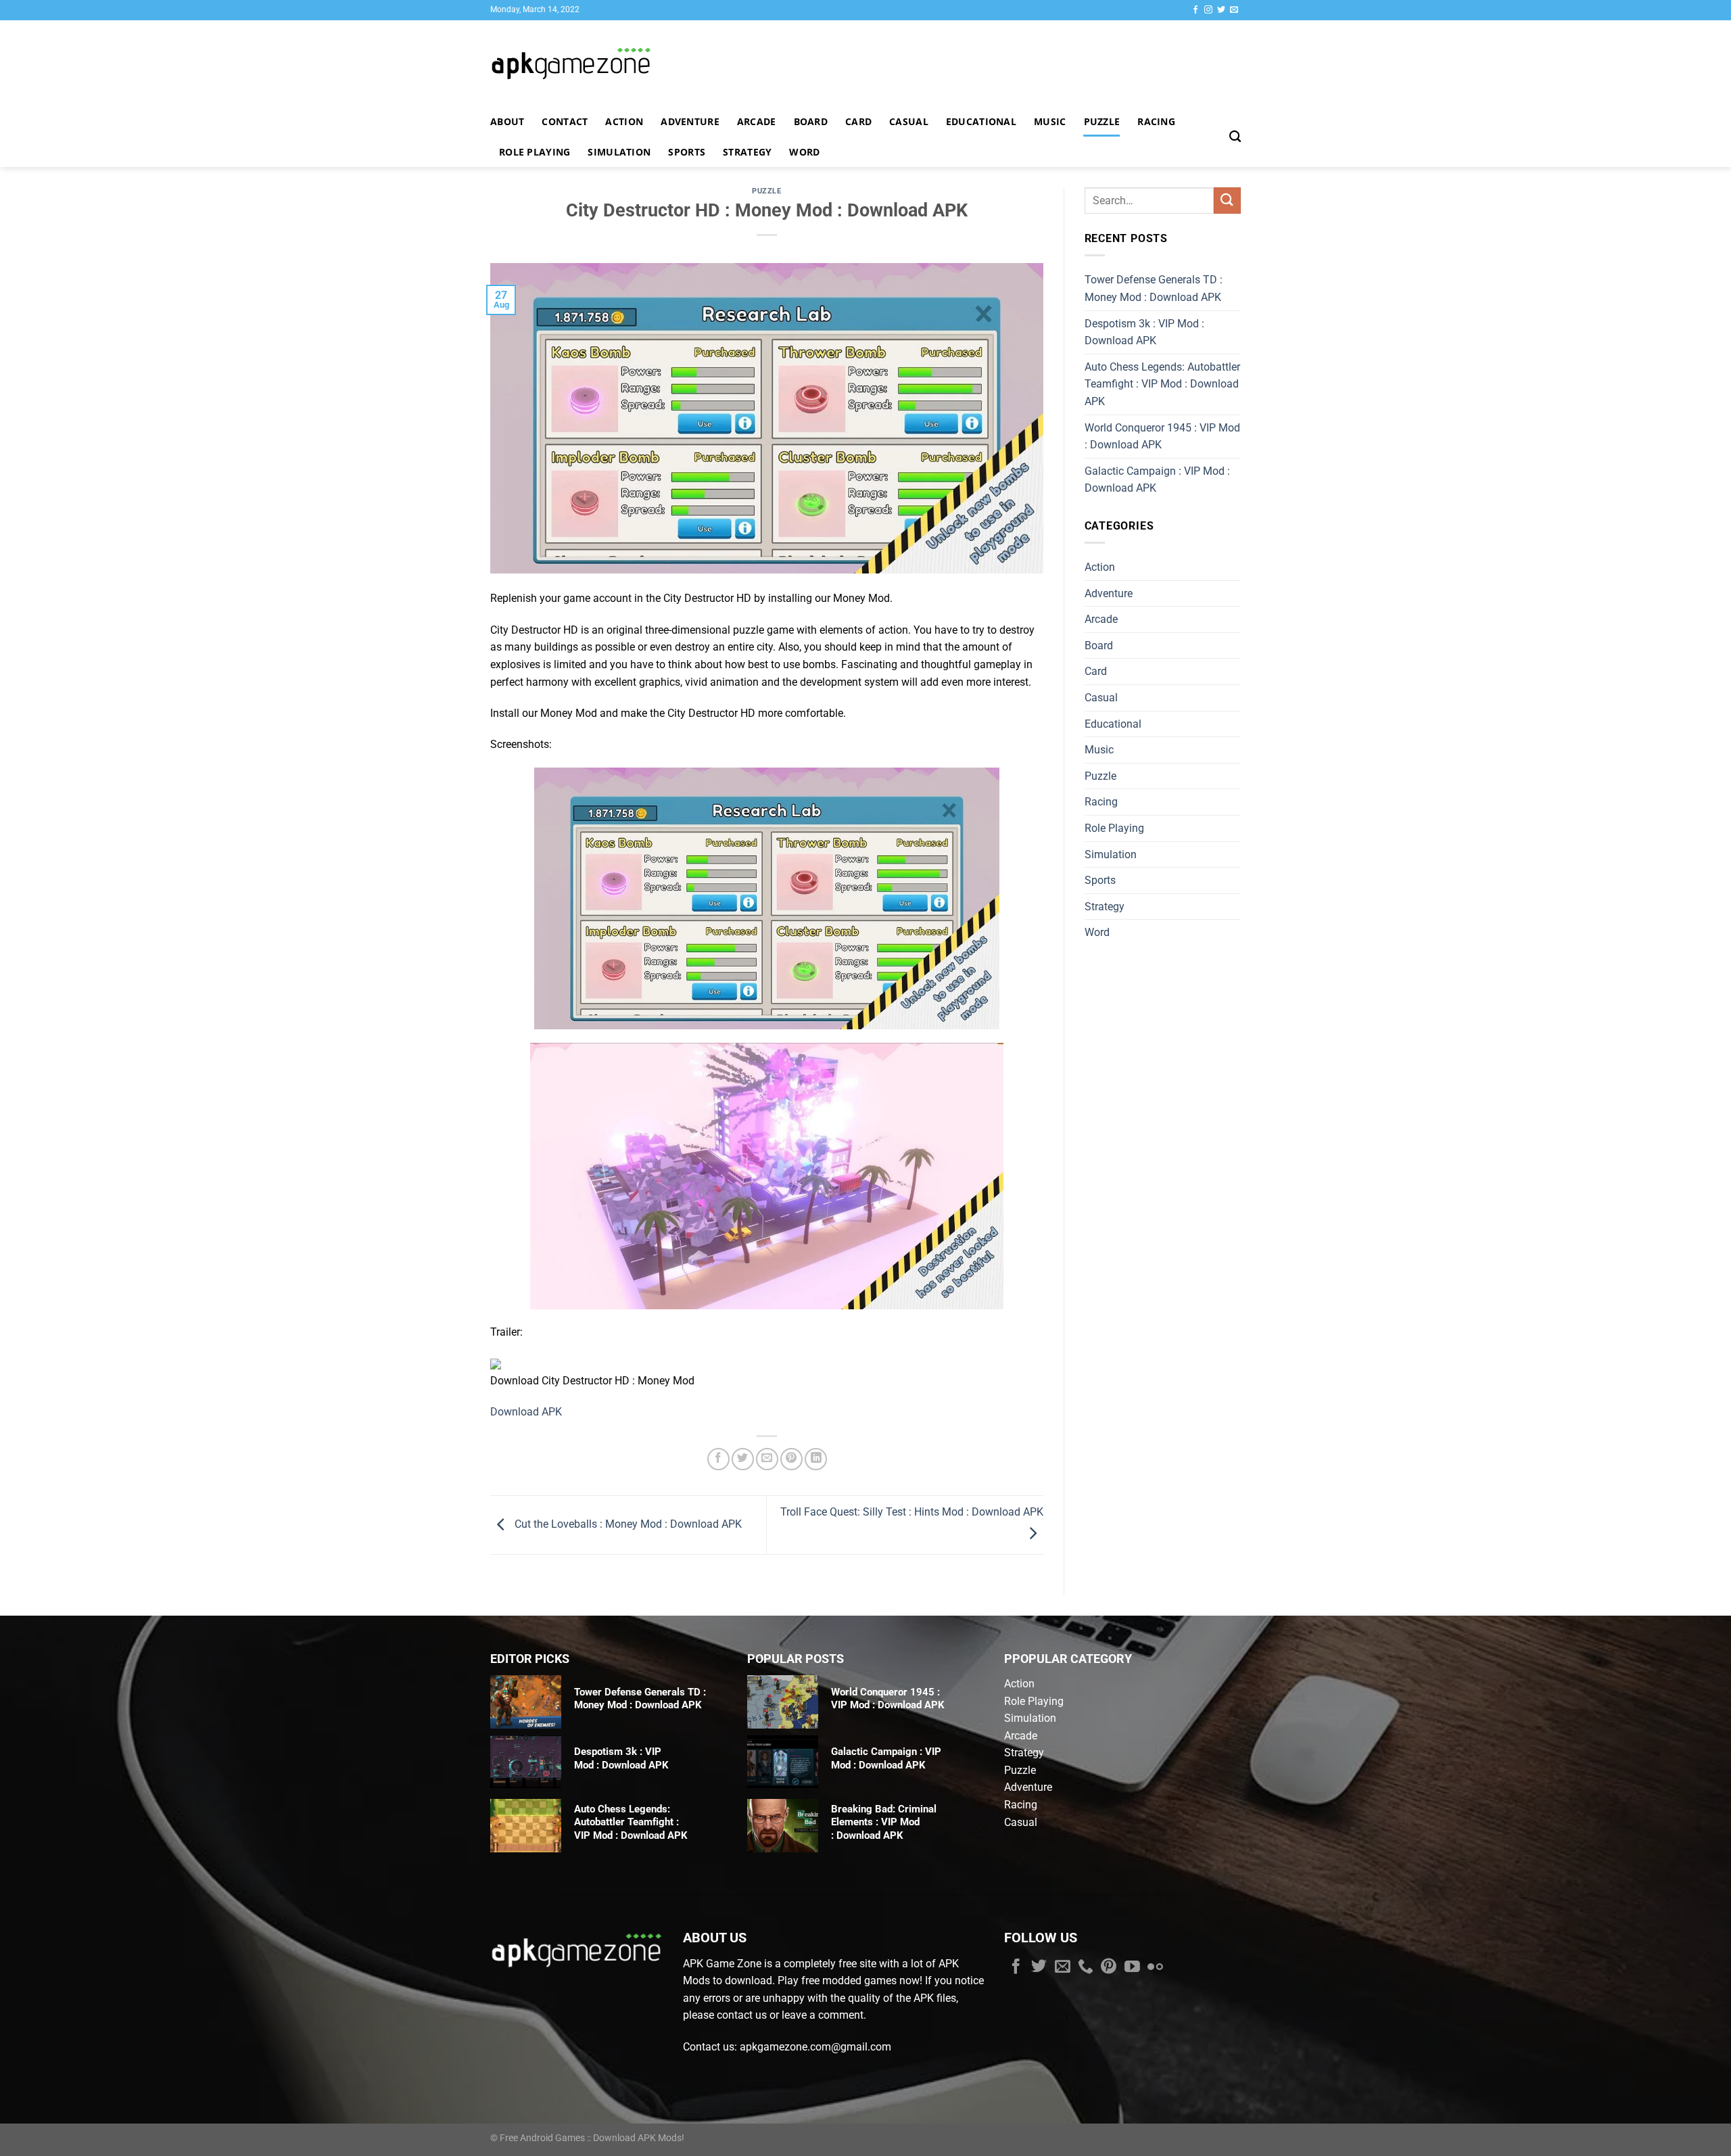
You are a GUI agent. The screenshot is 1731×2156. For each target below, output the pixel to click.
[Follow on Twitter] (1221, 10)
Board (811, 121)
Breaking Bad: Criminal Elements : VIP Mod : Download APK (884, 1822)
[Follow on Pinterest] (1109, 1967)
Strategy (747, 152)
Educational (981, 121)
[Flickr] (1155, 1967)
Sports (687, 152)
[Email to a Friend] (767, 1459)
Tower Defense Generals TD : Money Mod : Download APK (1154, 288)
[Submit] (1227, 201)
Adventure (690, 121)
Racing (1156, 121)
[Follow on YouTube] (1132, 1967)
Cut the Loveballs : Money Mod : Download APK (627, 1524)
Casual (909, 121)
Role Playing (535, 152)
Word (804, 152)
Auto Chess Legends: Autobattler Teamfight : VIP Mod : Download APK (1162, 384)
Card (858, 121)
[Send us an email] (1234, 10)
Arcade (757, 121)
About (507, 121)
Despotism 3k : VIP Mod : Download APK (1144, 332)
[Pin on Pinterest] (791, 1459)
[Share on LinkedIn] (816, 1459)
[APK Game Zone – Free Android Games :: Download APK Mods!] (609, 63)
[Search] (1235, 137)
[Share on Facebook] (718, 1459)
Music (1050, 121)
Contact (565, 121)
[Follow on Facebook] (1195, 10)
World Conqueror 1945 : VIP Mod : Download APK (1162, 437)
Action (624, 121)
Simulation (619, 152)
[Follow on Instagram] (1208, 10)
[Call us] (1086, 1967)
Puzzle (1102, 121)
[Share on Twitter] (743, 1459)
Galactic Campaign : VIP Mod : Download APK (1157, 480)
